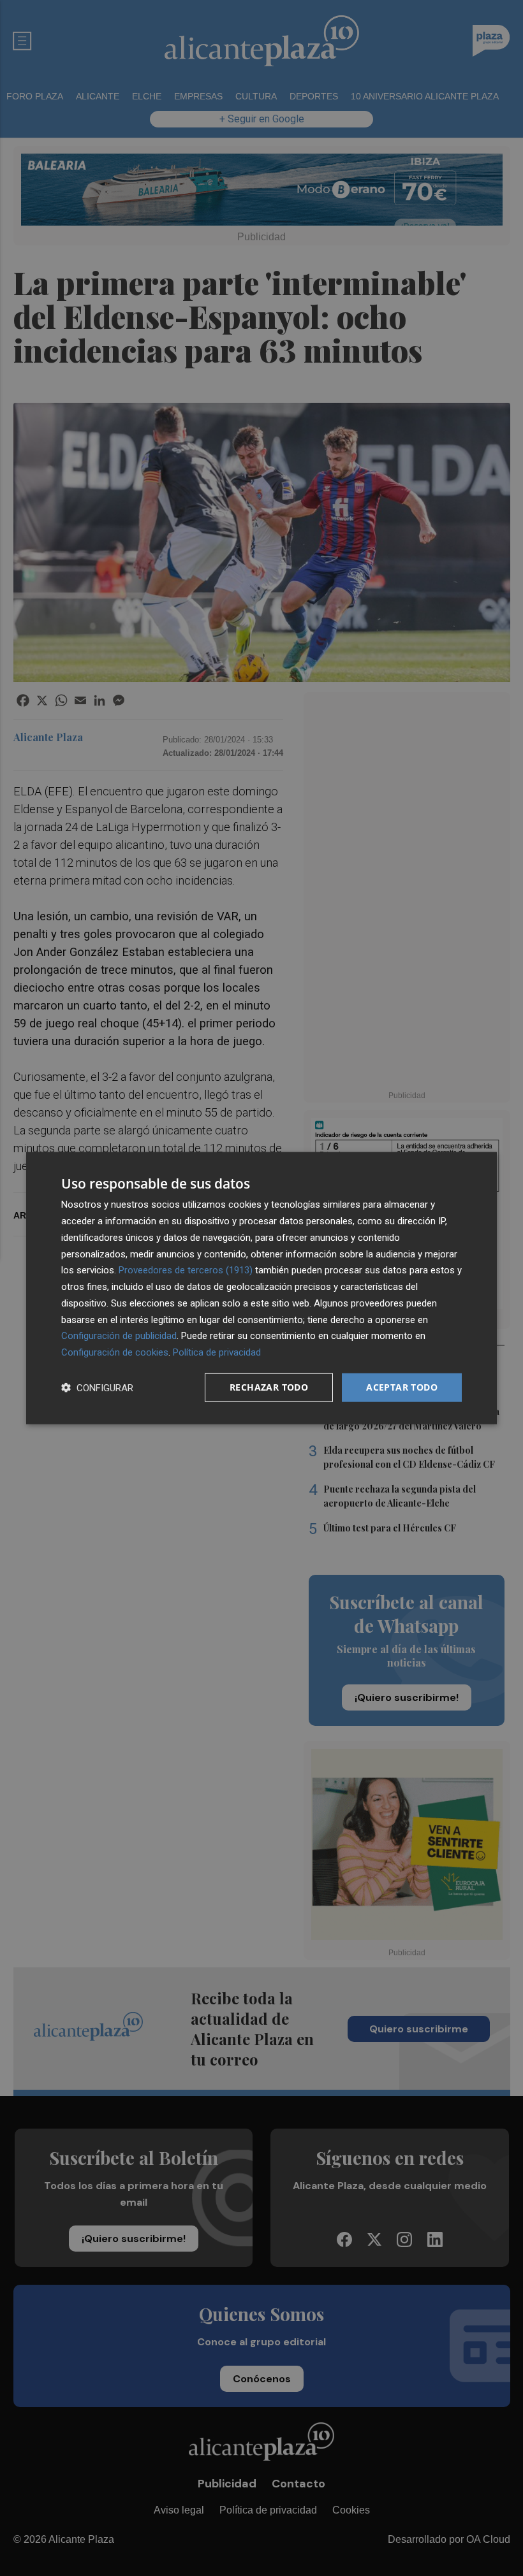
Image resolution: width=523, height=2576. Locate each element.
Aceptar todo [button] (402, 1387)
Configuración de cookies (115, 1352)
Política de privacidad (217, 1352)
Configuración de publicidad (119, 1336)
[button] (97, 1387)
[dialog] (261, 1288)
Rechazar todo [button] (269, 1387)
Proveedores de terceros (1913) (186, 1270)
